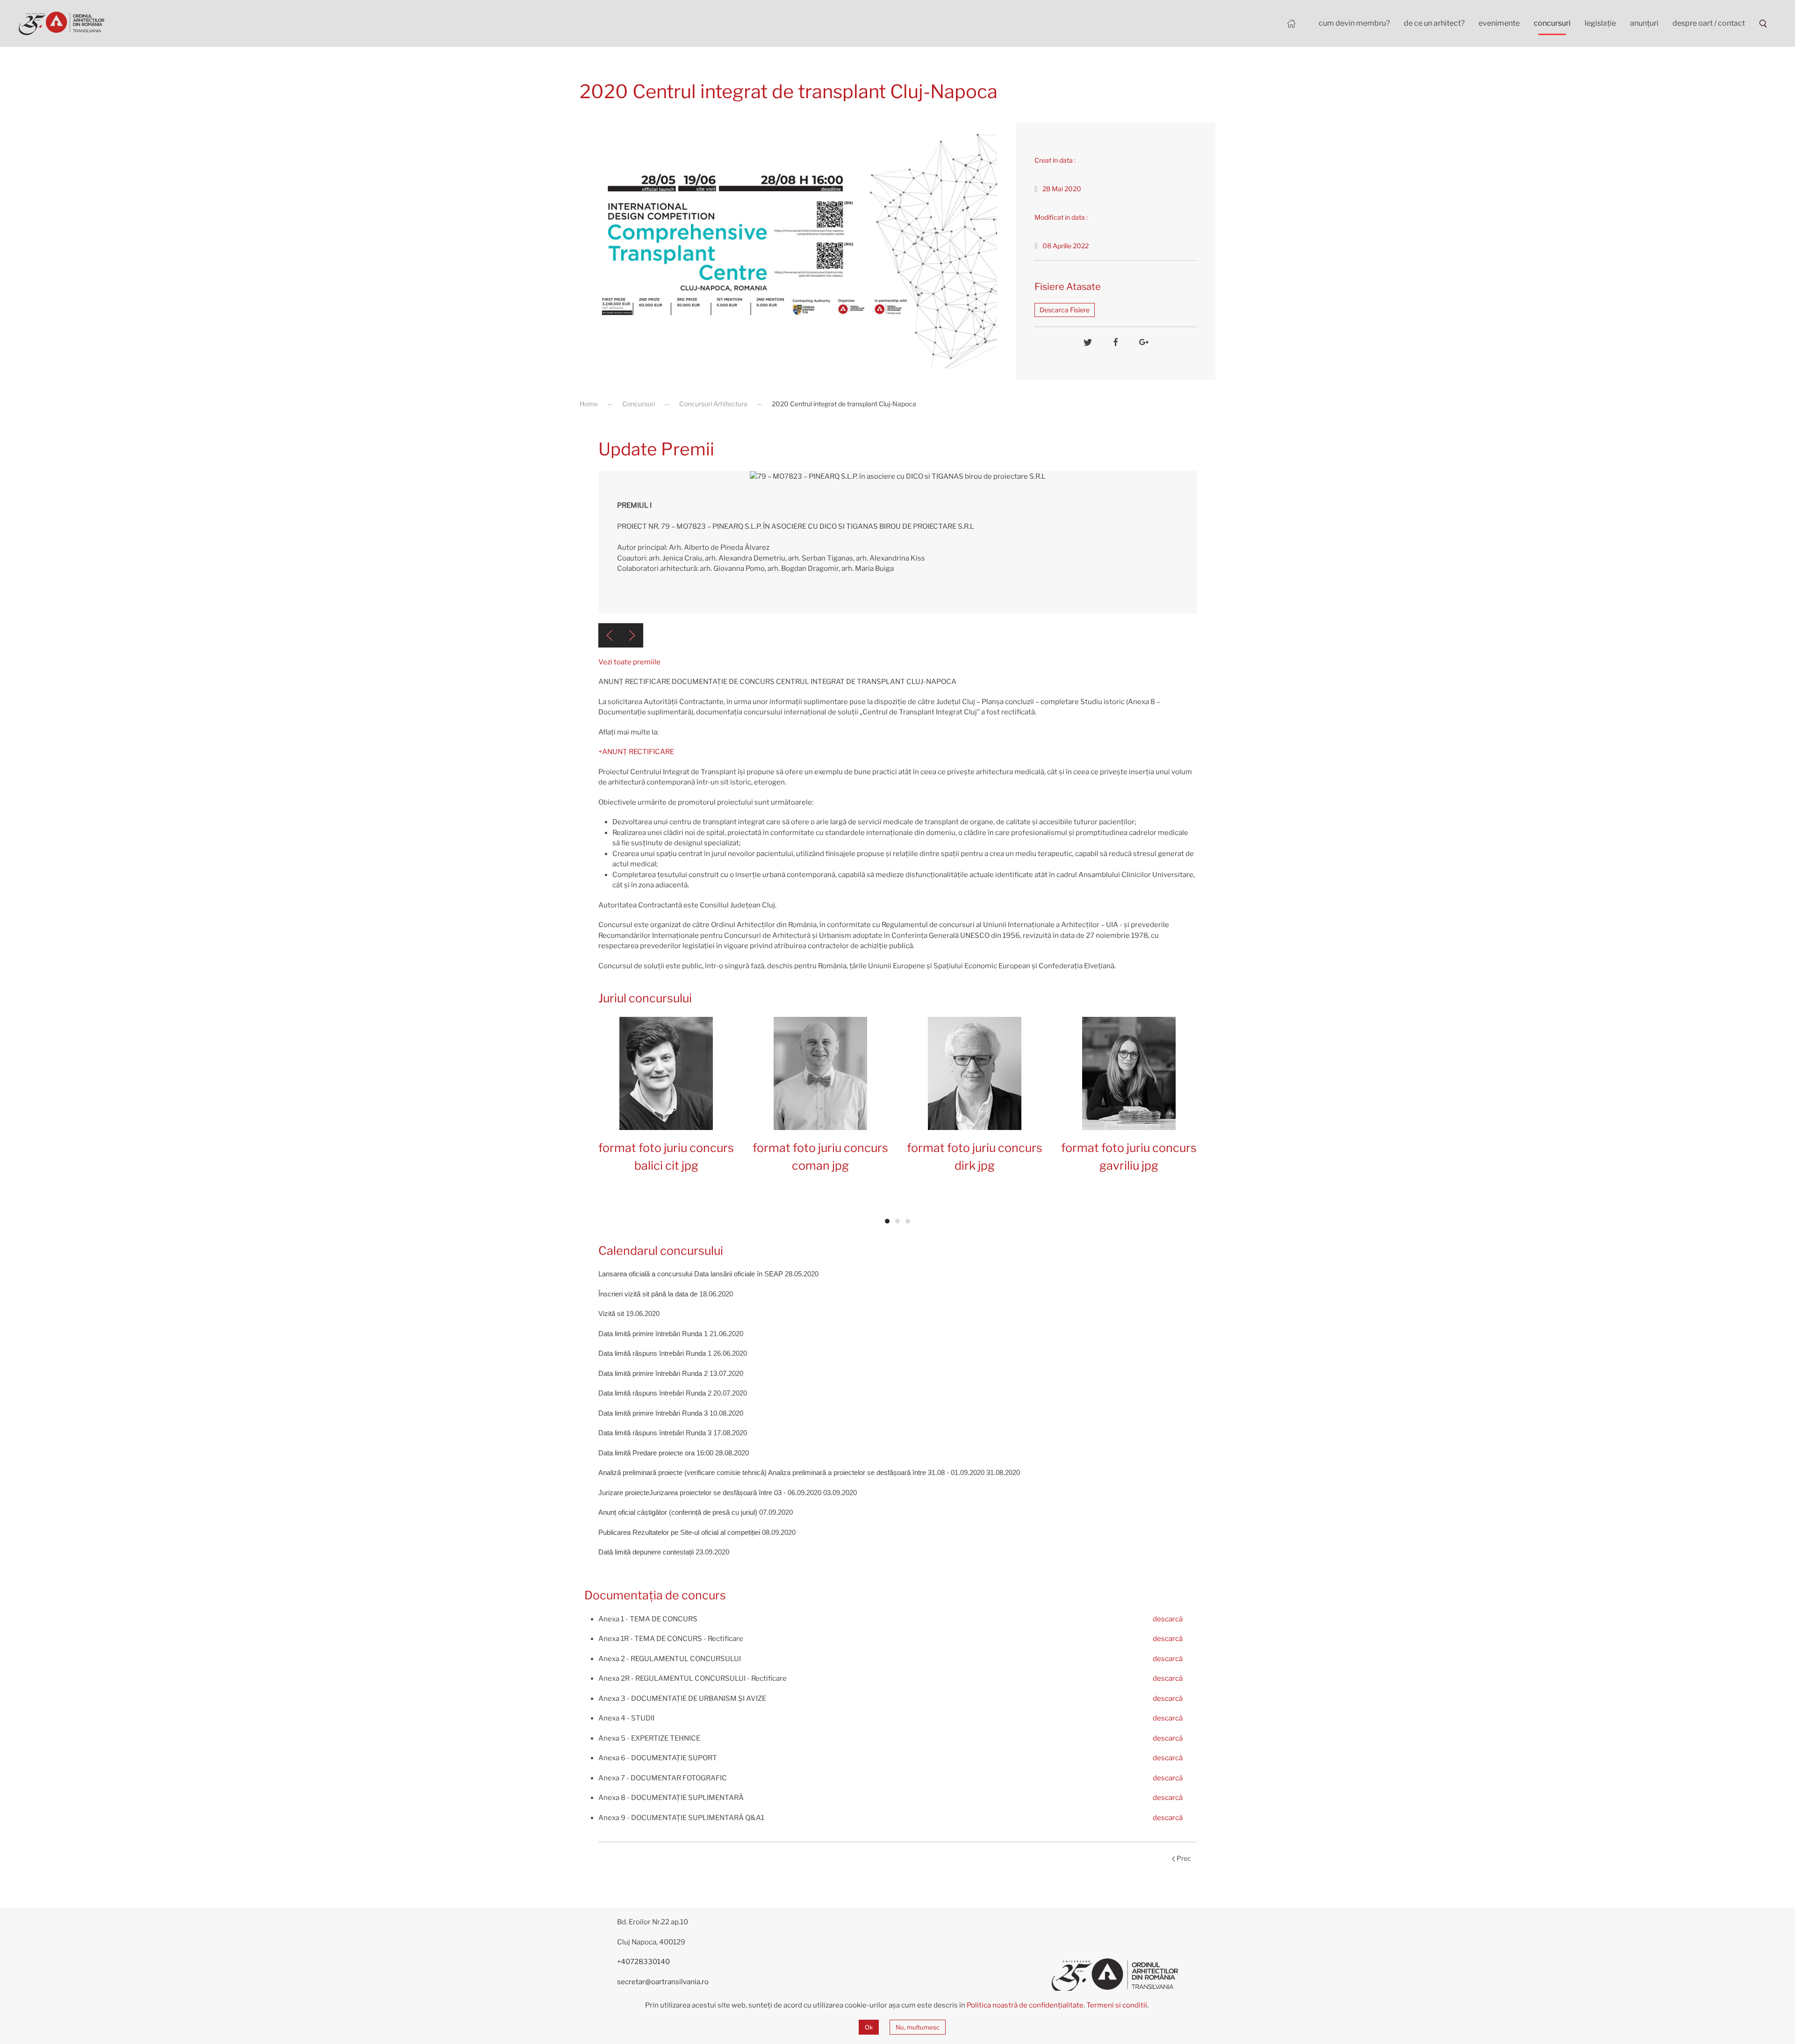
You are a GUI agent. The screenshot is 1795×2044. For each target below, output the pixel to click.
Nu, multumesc (918, 2027)
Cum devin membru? (1354, 23)
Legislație (1600, 23)
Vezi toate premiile (629, 662)
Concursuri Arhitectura (713, 404)
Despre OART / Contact (1709, 23)
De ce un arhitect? (1434, 23)
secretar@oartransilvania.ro (663, 1982)
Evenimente (1499, 23)
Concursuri (1552, 23)
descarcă (1168, 1619)
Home (589, 404)
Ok (869, 2027)
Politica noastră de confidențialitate (1025, 2005)
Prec (1183, 1858)
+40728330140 (643, 1962)
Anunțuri (1644, 23)
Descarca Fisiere (1065, 310)
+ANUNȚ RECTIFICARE (636, 752)
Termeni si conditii (1117, 2005)
